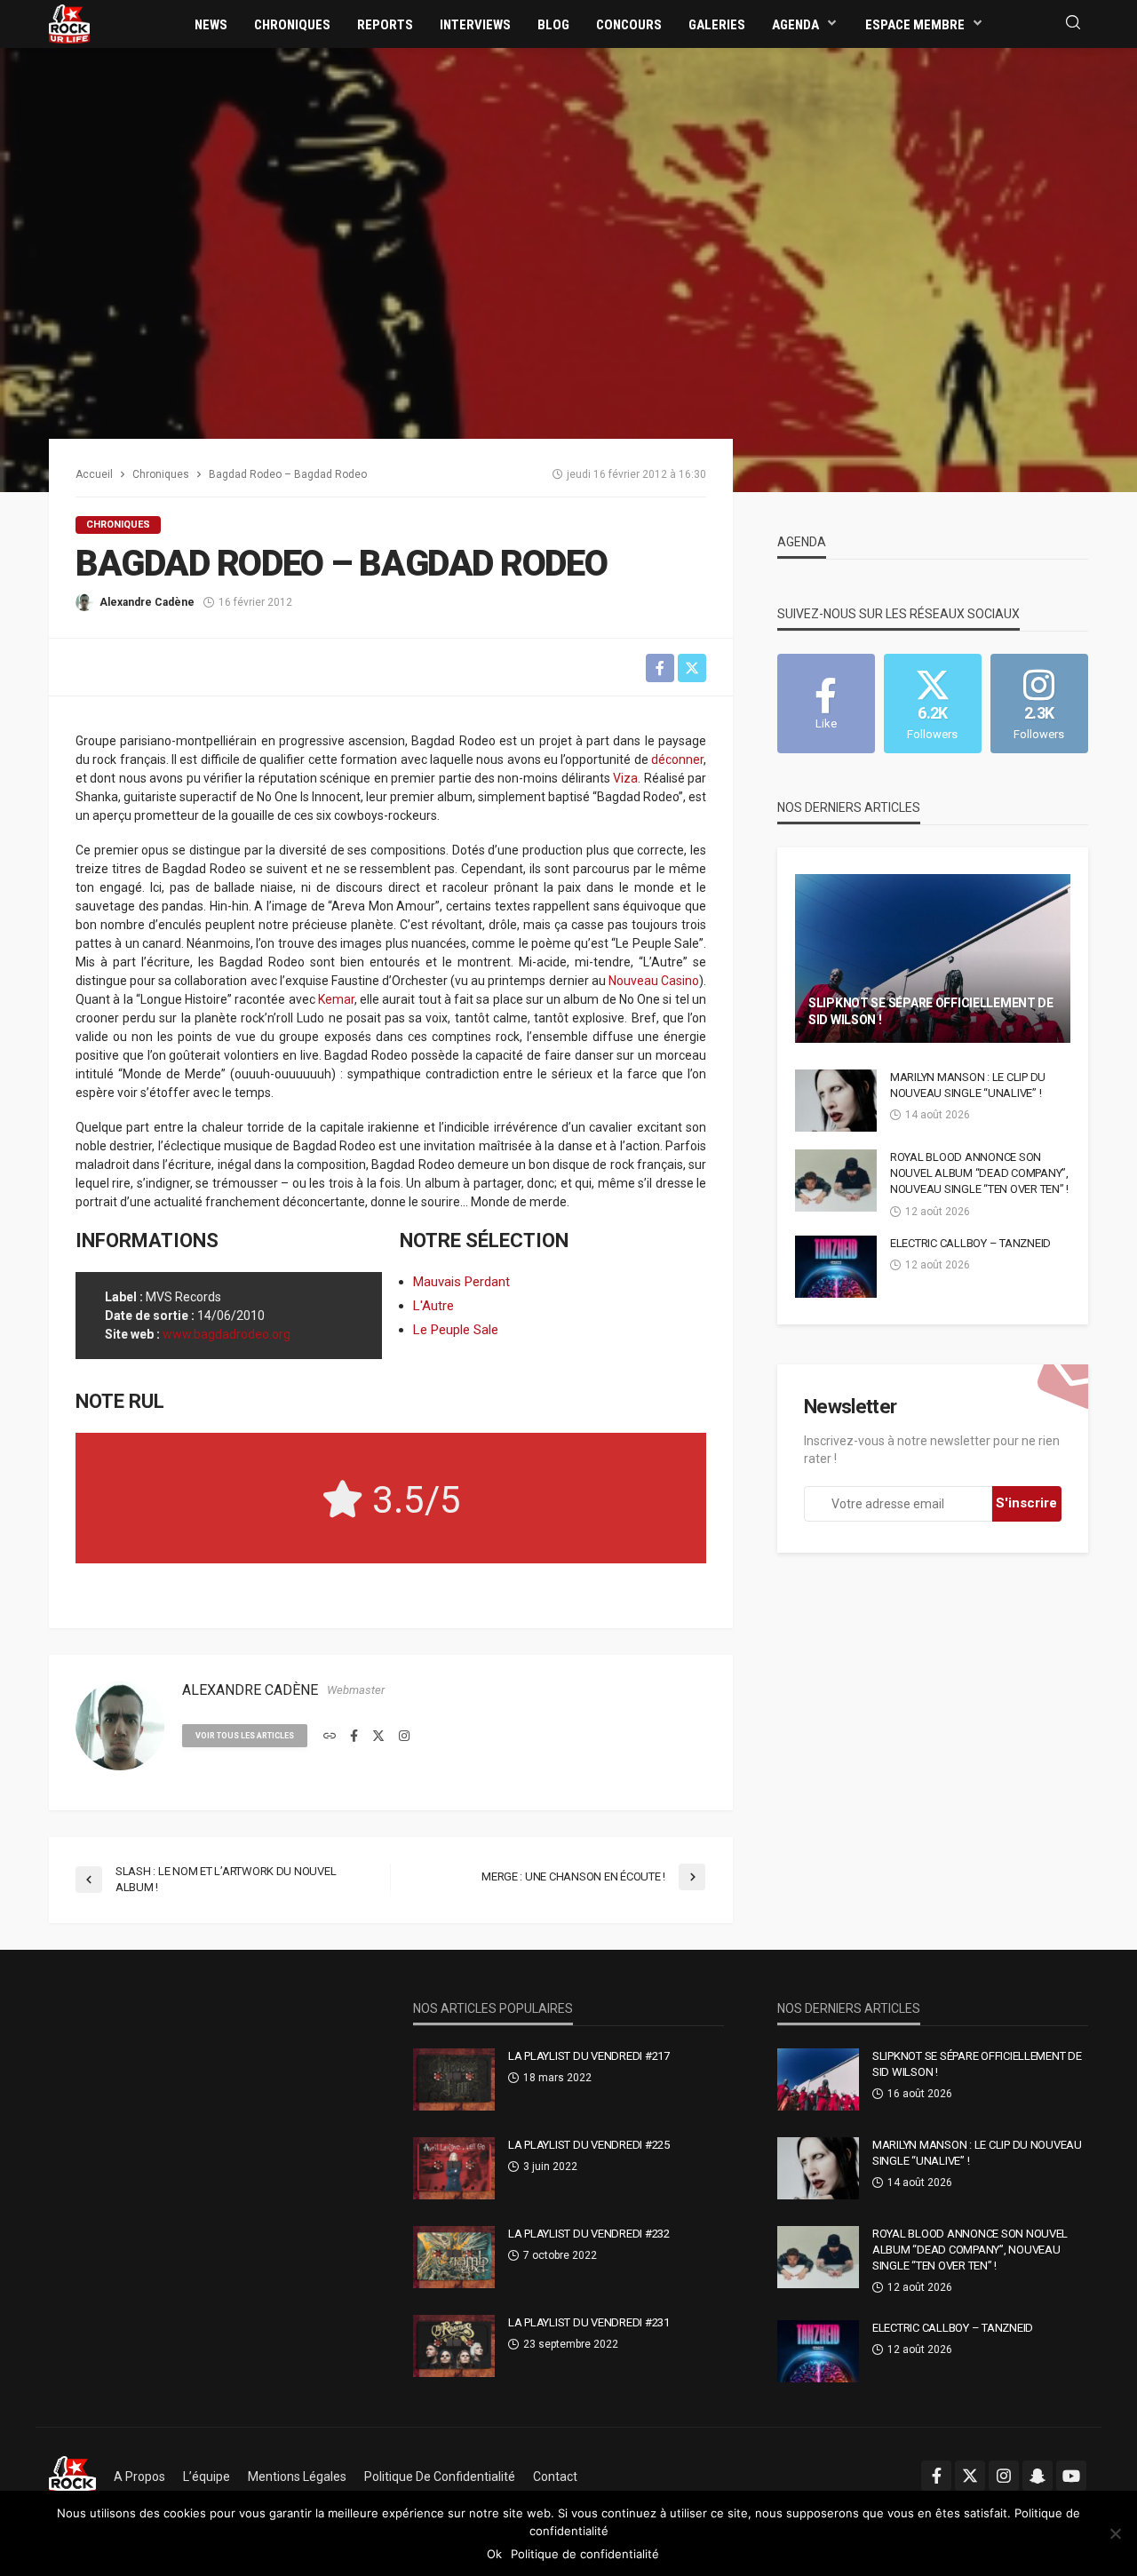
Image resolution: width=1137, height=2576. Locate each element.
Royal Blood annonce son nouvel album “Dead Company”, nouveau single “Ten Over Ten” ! (979, 1173)
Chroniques (292, 25)
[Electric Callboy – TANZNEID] (836, 1267)
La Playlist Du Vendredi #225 (589, 2145)
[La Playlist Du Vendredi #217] (454, 2079)
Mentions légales (297, 2477)
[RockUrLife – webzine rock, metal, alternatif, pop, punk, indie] (72, 2477)
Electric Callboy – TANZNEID (970, 1243)
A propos (139, 2477)
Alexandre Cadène (147, 602)
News (211, 25)
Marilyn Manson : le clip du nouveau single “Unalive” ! (968, 1085)
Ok (494, 2554)
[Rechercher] (1073, 24)
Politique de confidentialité (440, 2477)
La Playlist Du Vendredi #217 (589, 2056)
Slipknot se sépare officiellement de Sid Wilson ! (931, 1012)
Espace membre (915, 25)
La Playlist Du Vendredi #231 (589, 2322)
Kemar (336, 999)
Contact (555, 2477)
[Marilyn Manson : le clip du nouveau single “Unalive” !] (836, 1101)
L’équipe (207, 2477)
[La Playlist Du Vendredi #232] (454, 2257)
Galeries (717, 25)
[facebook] (354, 1737)
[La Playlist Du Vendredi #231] (454, 2346)
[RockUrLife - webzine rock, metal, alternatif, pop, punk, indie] (69, 23)
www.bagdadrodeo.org (227, 1334)
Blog (553, 25)
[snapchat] (1038, 2476)
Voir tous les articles (245, 1736)
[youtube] (1071, 2476)
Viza (625, 778)
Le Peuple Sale (456, 1330)
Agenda (795, 25)
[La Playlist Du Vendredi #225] (454, 2168)
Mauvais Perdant (461, 1282)
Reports (385, 25)
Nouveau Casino (654, 981)
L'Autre (433, 1306)
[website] (330, 1737)
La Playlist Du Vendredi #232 (589, 2234)
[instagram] (404, 1737)
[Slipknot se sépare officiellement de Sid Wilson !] (933, 958)
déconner (677, 759)
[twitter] (378, 1737)
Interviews (475, 25)
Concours (629, 25)
